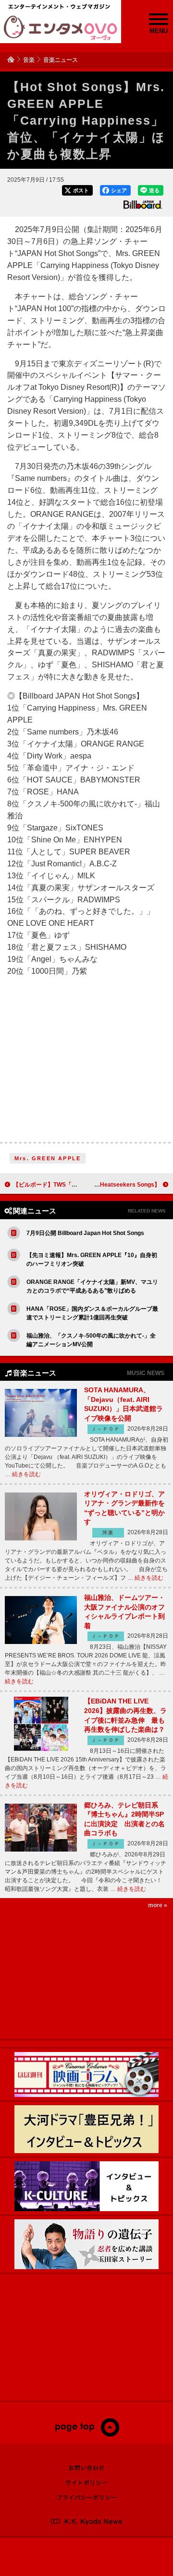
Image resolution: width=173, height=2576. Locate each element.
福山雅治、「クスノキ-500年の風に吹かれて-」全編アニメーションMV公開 (91, 1340)
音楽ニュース (61, 60)
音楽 (29, 60)
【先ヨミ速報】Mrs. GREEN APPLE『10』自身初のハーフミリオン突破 (92, 1259)
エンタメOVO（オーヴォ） (61, 28)
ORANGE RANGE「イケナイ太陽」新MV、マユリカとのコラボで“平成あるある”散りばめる (92, 1286)
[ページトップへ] (87, 2435)
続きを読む (26, 1474)
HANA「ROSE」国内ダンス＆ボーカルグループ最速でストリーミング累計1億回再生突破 (92, 1313)
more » (158, 1905)
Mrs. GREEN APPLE (48, 1158)
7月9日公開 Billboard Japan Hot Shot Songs (85, 1233)
